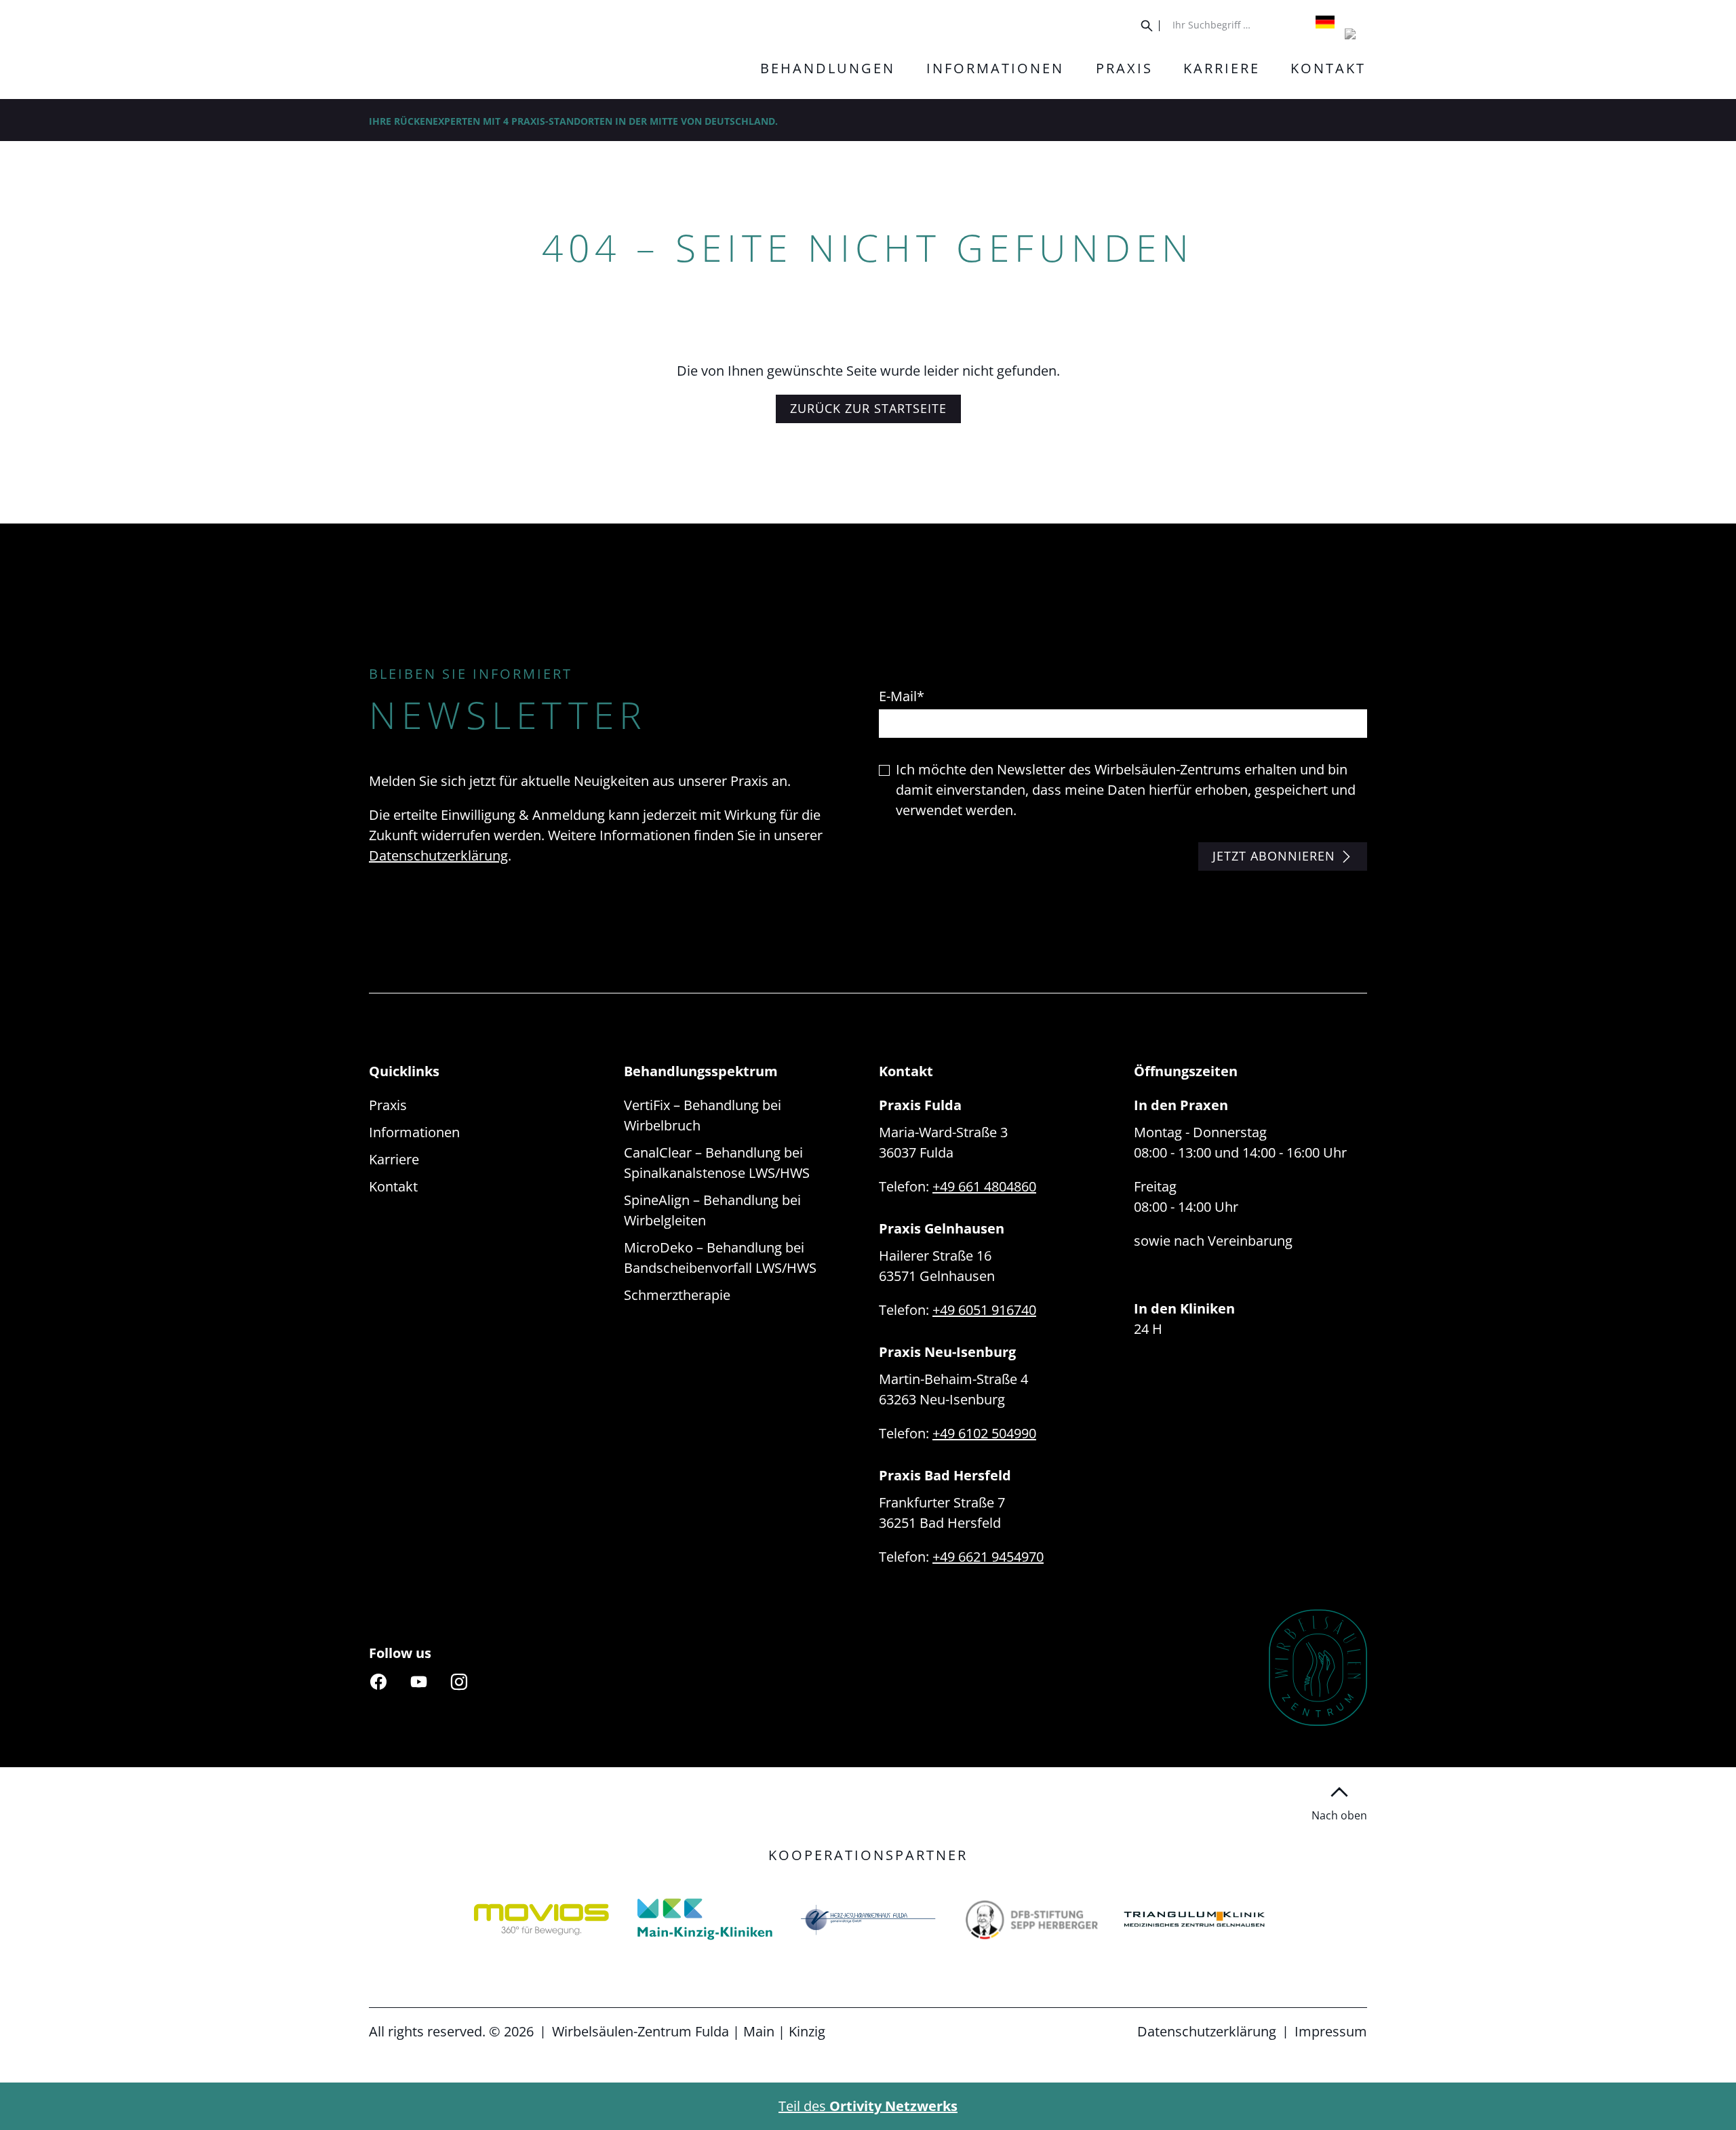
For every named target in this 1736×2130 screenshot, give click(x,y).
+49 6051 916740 (984, 1310)
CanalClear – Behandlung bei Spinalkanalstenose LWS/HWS (717, 1163)
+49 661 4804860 (984, 1186)
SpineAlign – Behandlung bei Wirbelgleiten (712, 1210)
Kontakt (393, 1186)
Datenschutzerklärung (438, 855)
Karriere (394, 1159)
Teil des (868, 2106)
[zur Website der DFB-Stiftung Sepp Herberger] (868, 1919)
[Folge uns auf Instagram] (459, 1681)
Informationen (414, 1132)
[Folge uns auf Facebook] (378, 1681)
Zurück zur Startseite (868, 408)
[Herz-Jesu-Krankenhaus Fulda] (705, 1919)
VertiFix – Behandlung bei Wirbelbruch (703, 1115)
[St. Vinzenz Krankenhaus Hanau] (1195, 1919)
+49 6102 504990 (984, 1433)
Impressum (1331, 2031)
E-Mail (902, 696)
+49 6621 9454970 (988, 1557)
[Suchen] (1150, 26)
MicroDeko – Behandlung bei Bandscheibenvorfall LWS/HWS (720, 1258)
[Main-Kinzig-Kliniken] (541, 1919)
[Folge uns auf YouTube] (418, 1681)
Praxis (388, 1105)
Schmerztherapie (677, 1295)
